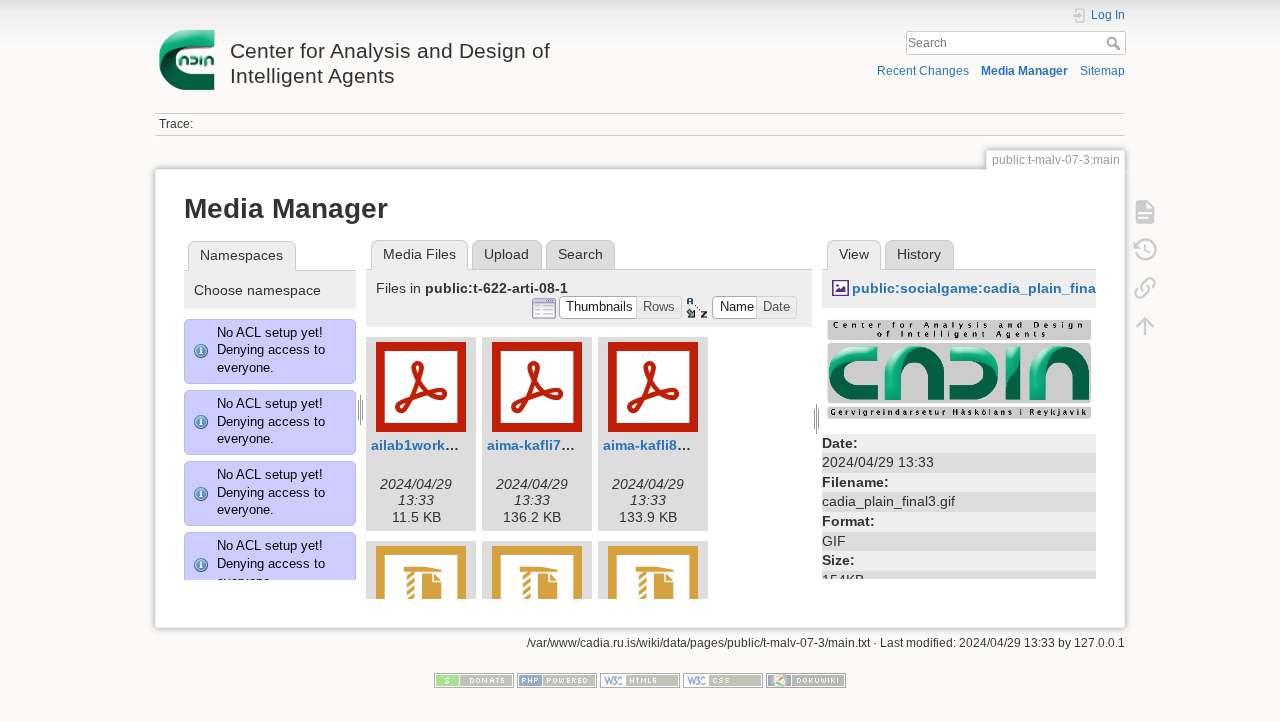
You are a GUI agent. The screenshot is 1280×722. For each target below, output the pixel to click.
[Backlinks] (1145, 288)
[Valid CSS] (723, 679)
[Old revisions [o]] (1145, 250)
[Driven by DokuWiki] (806, 679)
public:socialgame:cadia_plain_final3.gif (991, 288)
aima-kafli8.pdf (653, 445)
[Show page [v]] (1145, 212)
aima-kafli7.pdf (537, 445)
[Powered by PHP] (557, 679)
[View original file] (959, 372)
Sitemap (1102, 71)
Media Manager (1024, 71)
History (919, 254)
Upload (506, 254)
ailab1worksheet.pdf (440, 445)
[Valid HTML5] (640, 679)
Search (1115, 43)
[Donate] (474, 679)
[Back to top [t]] (1145, 326)
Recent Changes (923, 71)
